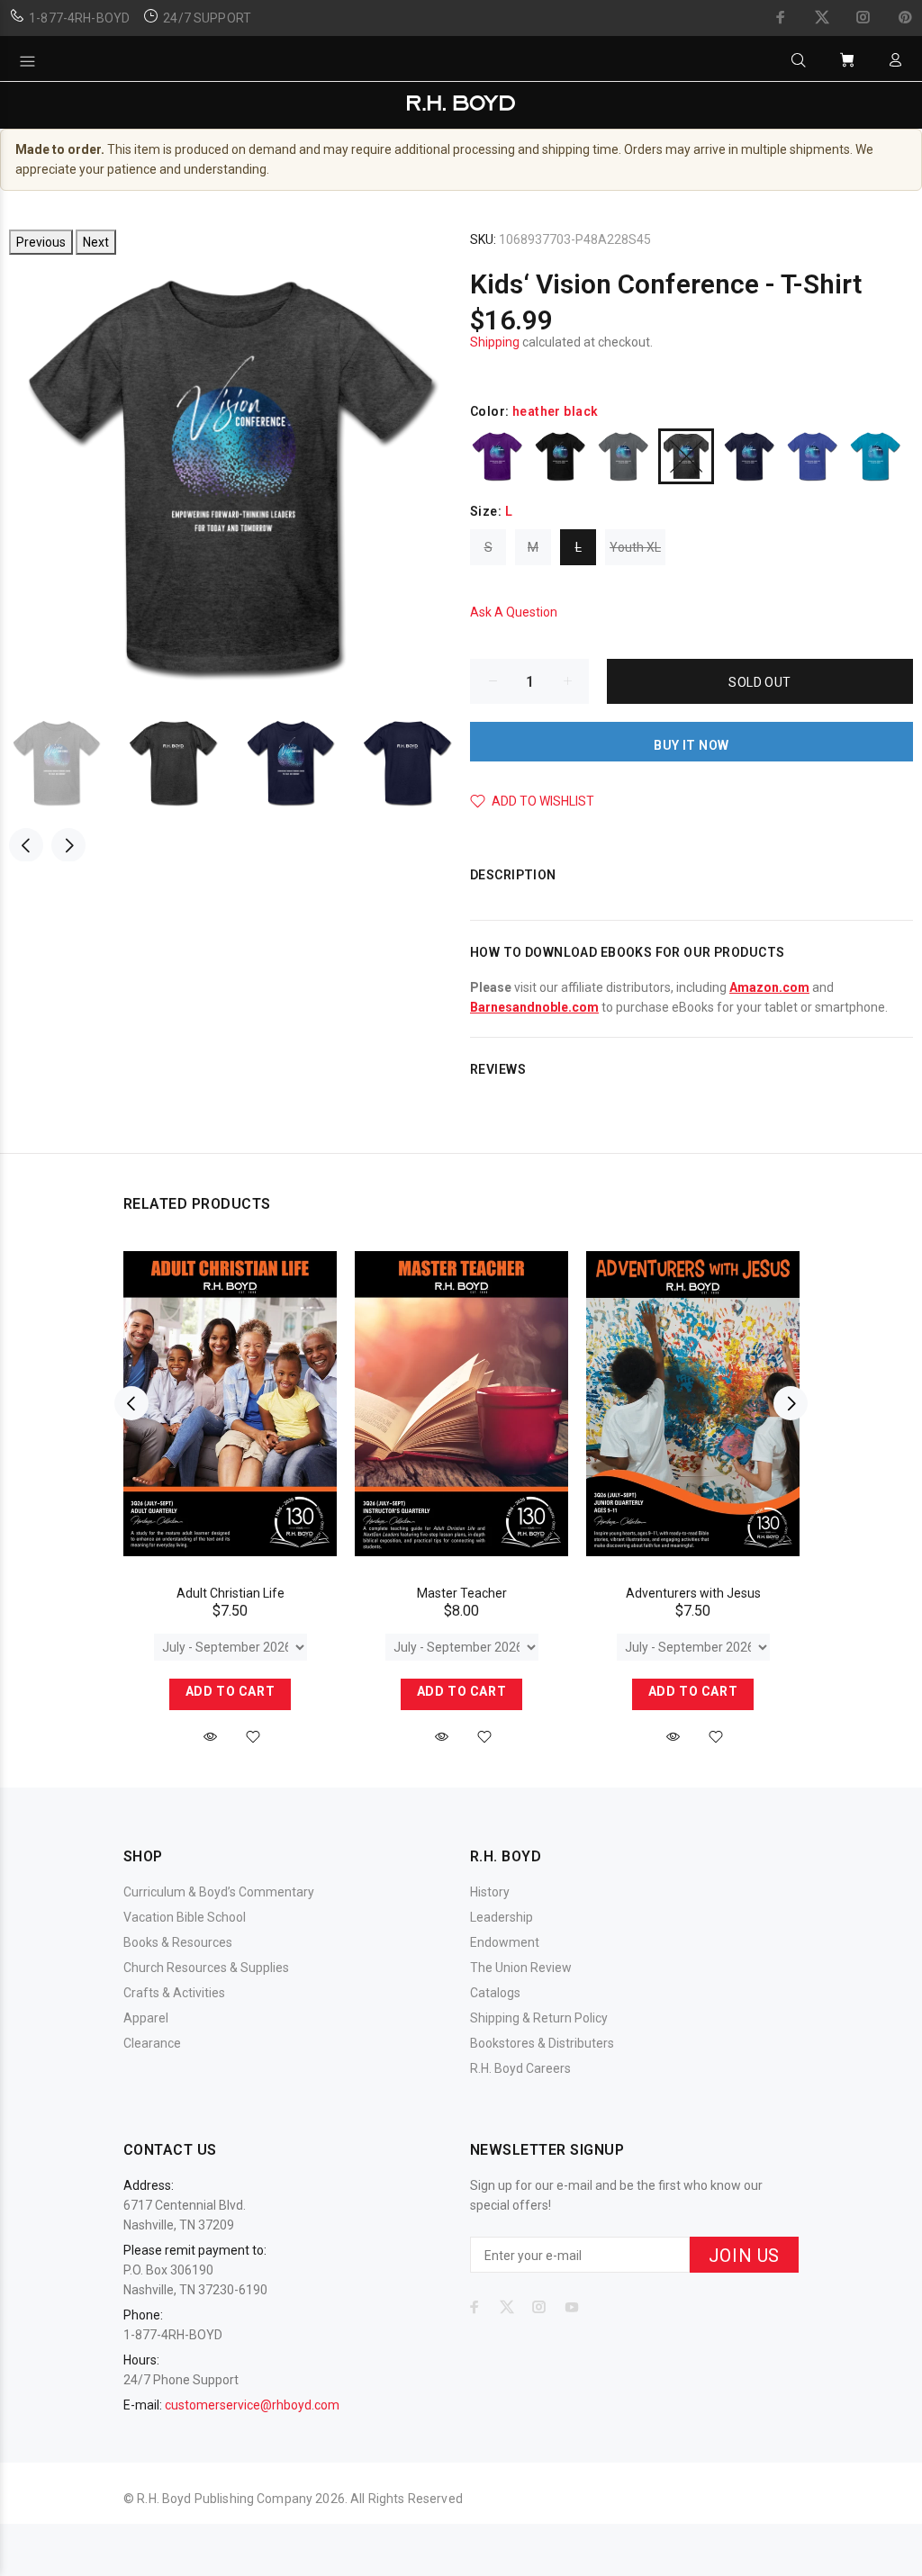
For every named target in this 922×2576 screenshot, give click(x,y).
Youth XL (635, 547)
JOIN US (744, 2256)
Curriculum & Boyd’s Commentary (219, 1892)
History (490, 1892)
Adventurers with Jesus (693, 1593)
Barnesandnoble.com (534, 1007)
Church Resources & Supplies (206, 1968)
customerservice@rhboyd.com (252, 2405)
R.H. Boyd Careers (520, 2068)
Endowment (505, 1942)
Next (96, 242)
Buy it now (691, 745)
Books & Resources (178, 1942)
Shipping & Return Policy (539, 2018)
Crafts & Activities (174, 1993)
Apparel (146, 2018)
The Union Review (521, 1968)
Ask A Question (514, 612)
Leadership (502, 1917)
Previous (41, 242)
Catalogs (495, 1993)
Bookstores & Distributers (542, 2043)
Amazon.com (769, 987)
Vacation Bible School (185, 1917)
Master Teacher (462, 1593)
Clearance (152, 2043)
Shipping (495, 342)
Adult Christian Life (230, 1593)
